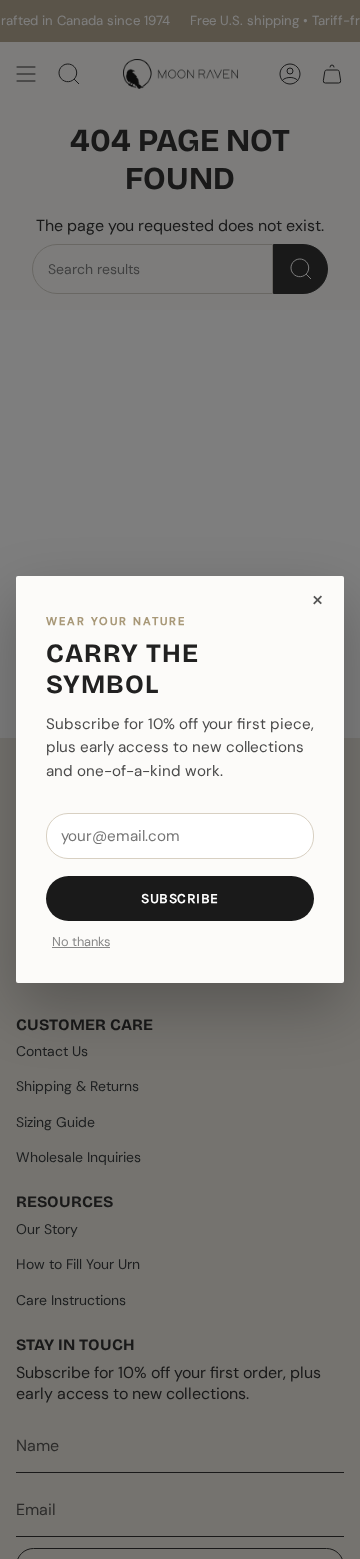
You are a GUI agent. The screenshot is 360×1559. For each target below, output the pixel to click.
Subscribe (180, 898)
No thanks (81, 942)
